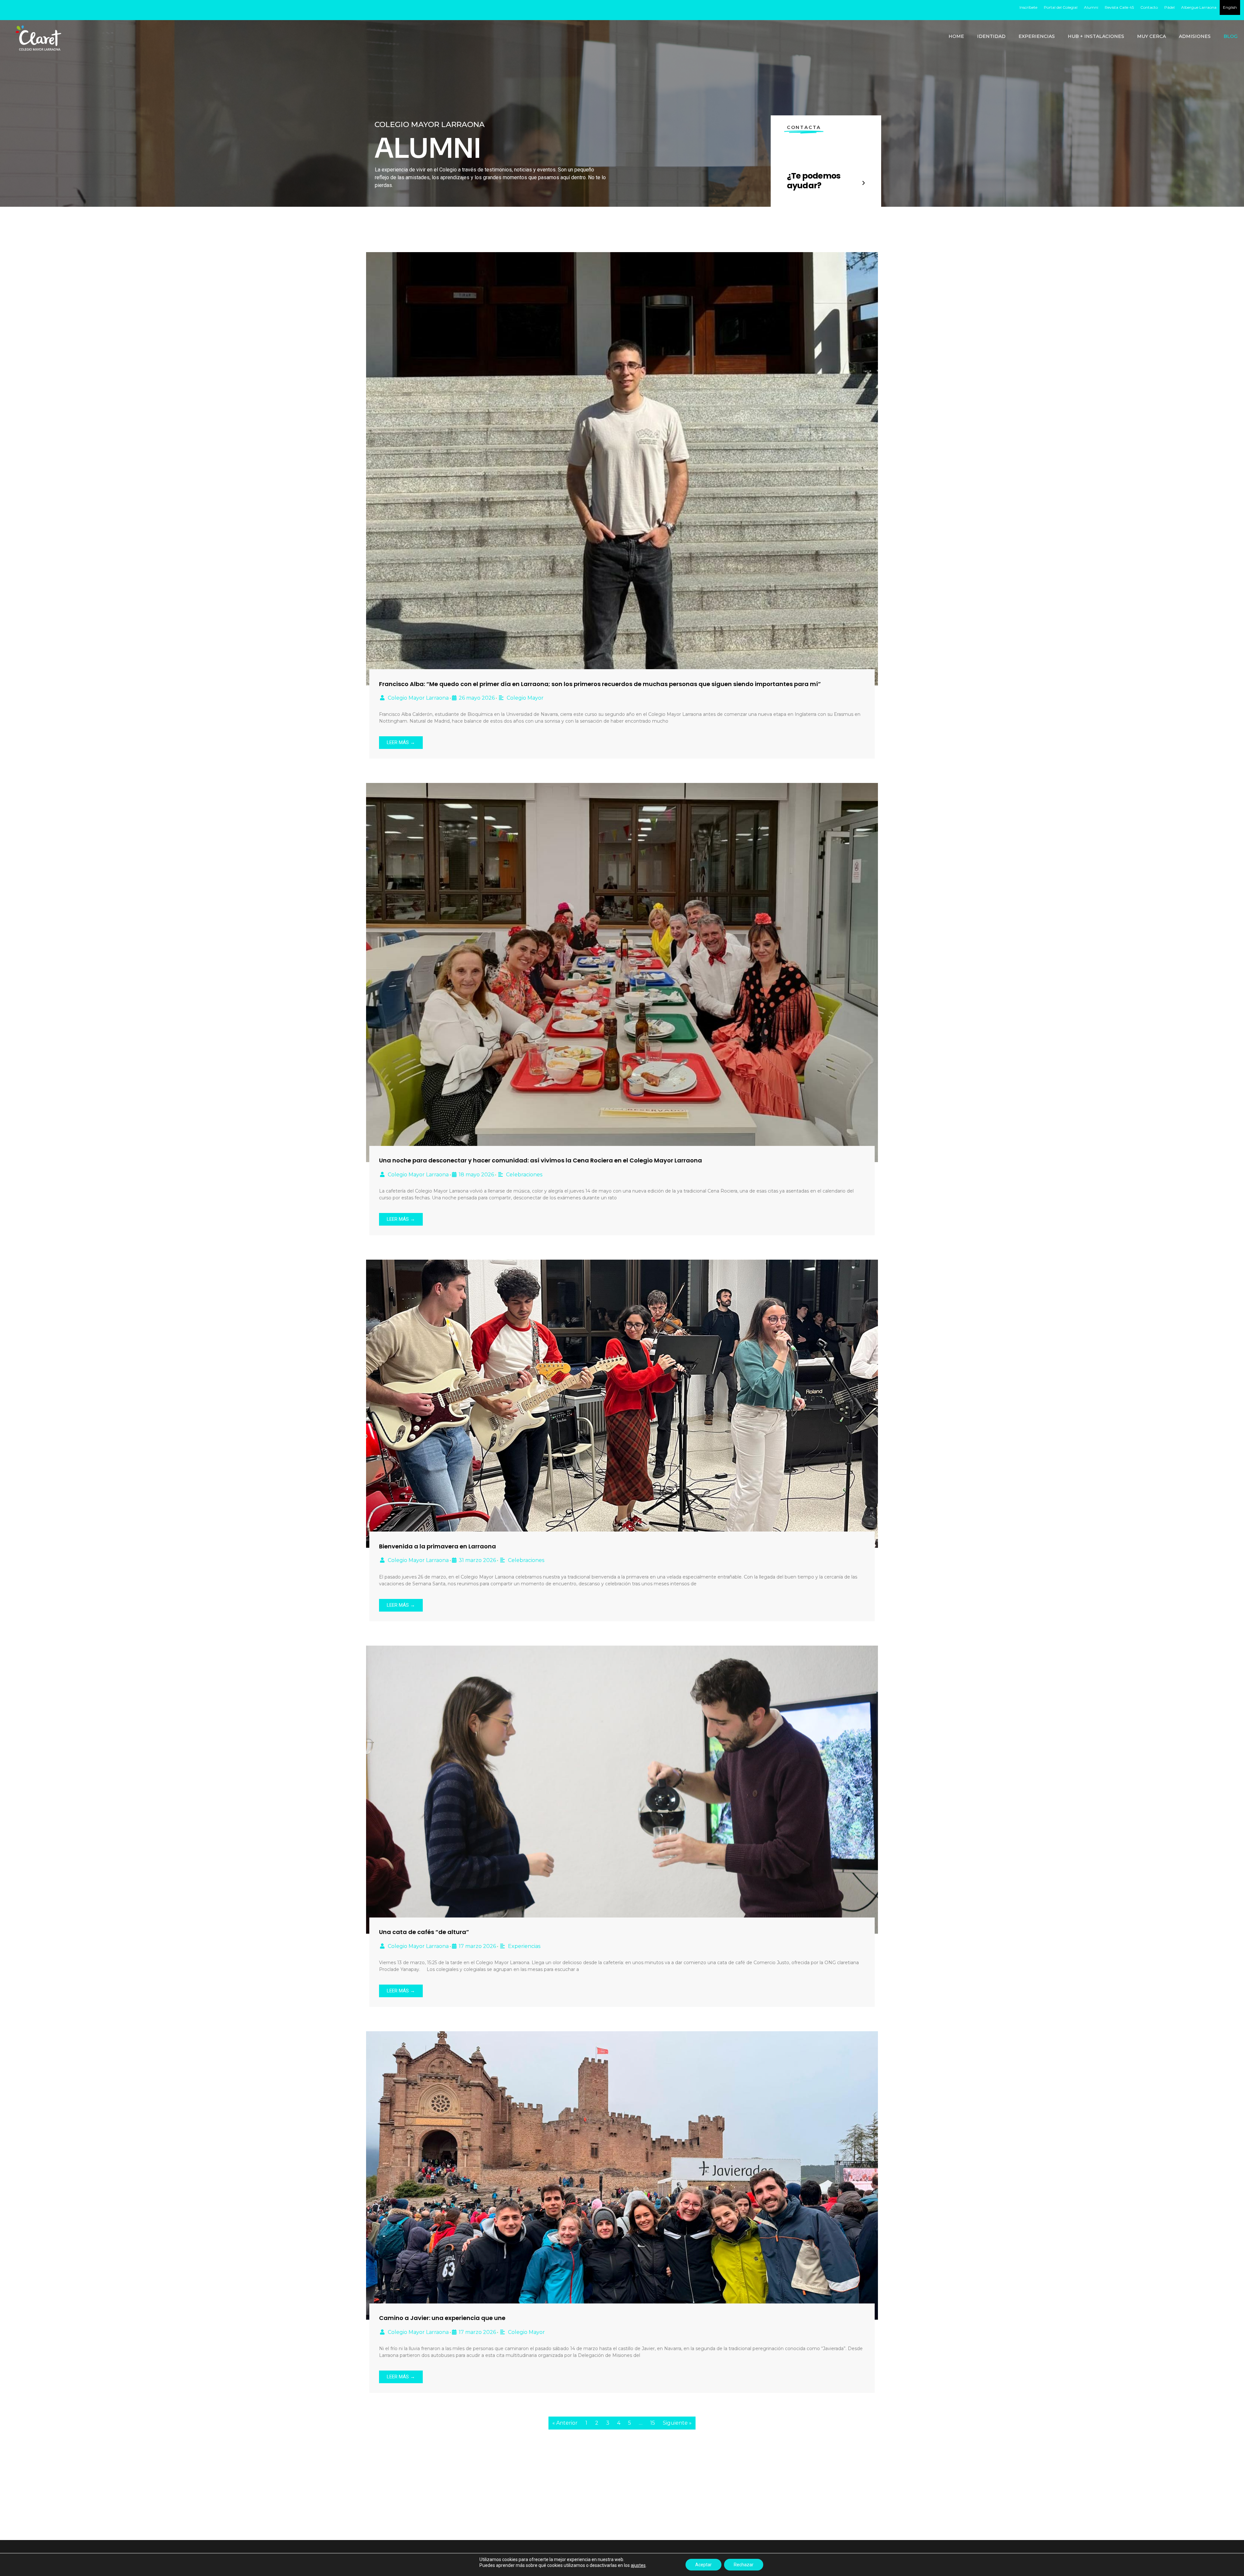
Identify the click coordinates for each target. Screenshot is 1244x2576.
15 (653, 2423)
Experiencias (524, 1946)
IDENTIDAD (991, 36)
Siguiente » (677, 2423)
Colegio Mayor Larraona (418, 698)
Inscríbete (1028, 7)
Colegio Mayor (525, 698)
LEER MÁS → (401, 742)
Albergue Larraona (1199, 7)
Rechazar (744, 2565)
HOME (956, 36)
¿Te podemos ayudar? (814, 181)
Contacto (1149, 7)
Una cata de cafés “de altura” (424, 1932)
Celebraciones (524, 1175)
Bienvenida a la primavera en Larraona (438, 1546)
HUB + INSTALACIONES (1096, 36)
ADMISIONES (1195, 36)
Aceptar (703, 2565)
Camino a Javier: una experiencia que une (442, 2318)
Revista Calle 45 (1119, 7)
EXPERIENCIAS (1037, 36)
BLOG (1231, 36)
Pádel (1169, 7)
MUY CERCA (1152, 36)
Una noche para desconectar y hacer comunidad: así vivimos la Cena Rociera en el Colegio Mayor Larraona (541, 1160)
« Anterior (565, 2423)
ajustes (638, 2565)
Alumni (1091, 7)
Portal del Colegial (1061, 7)
